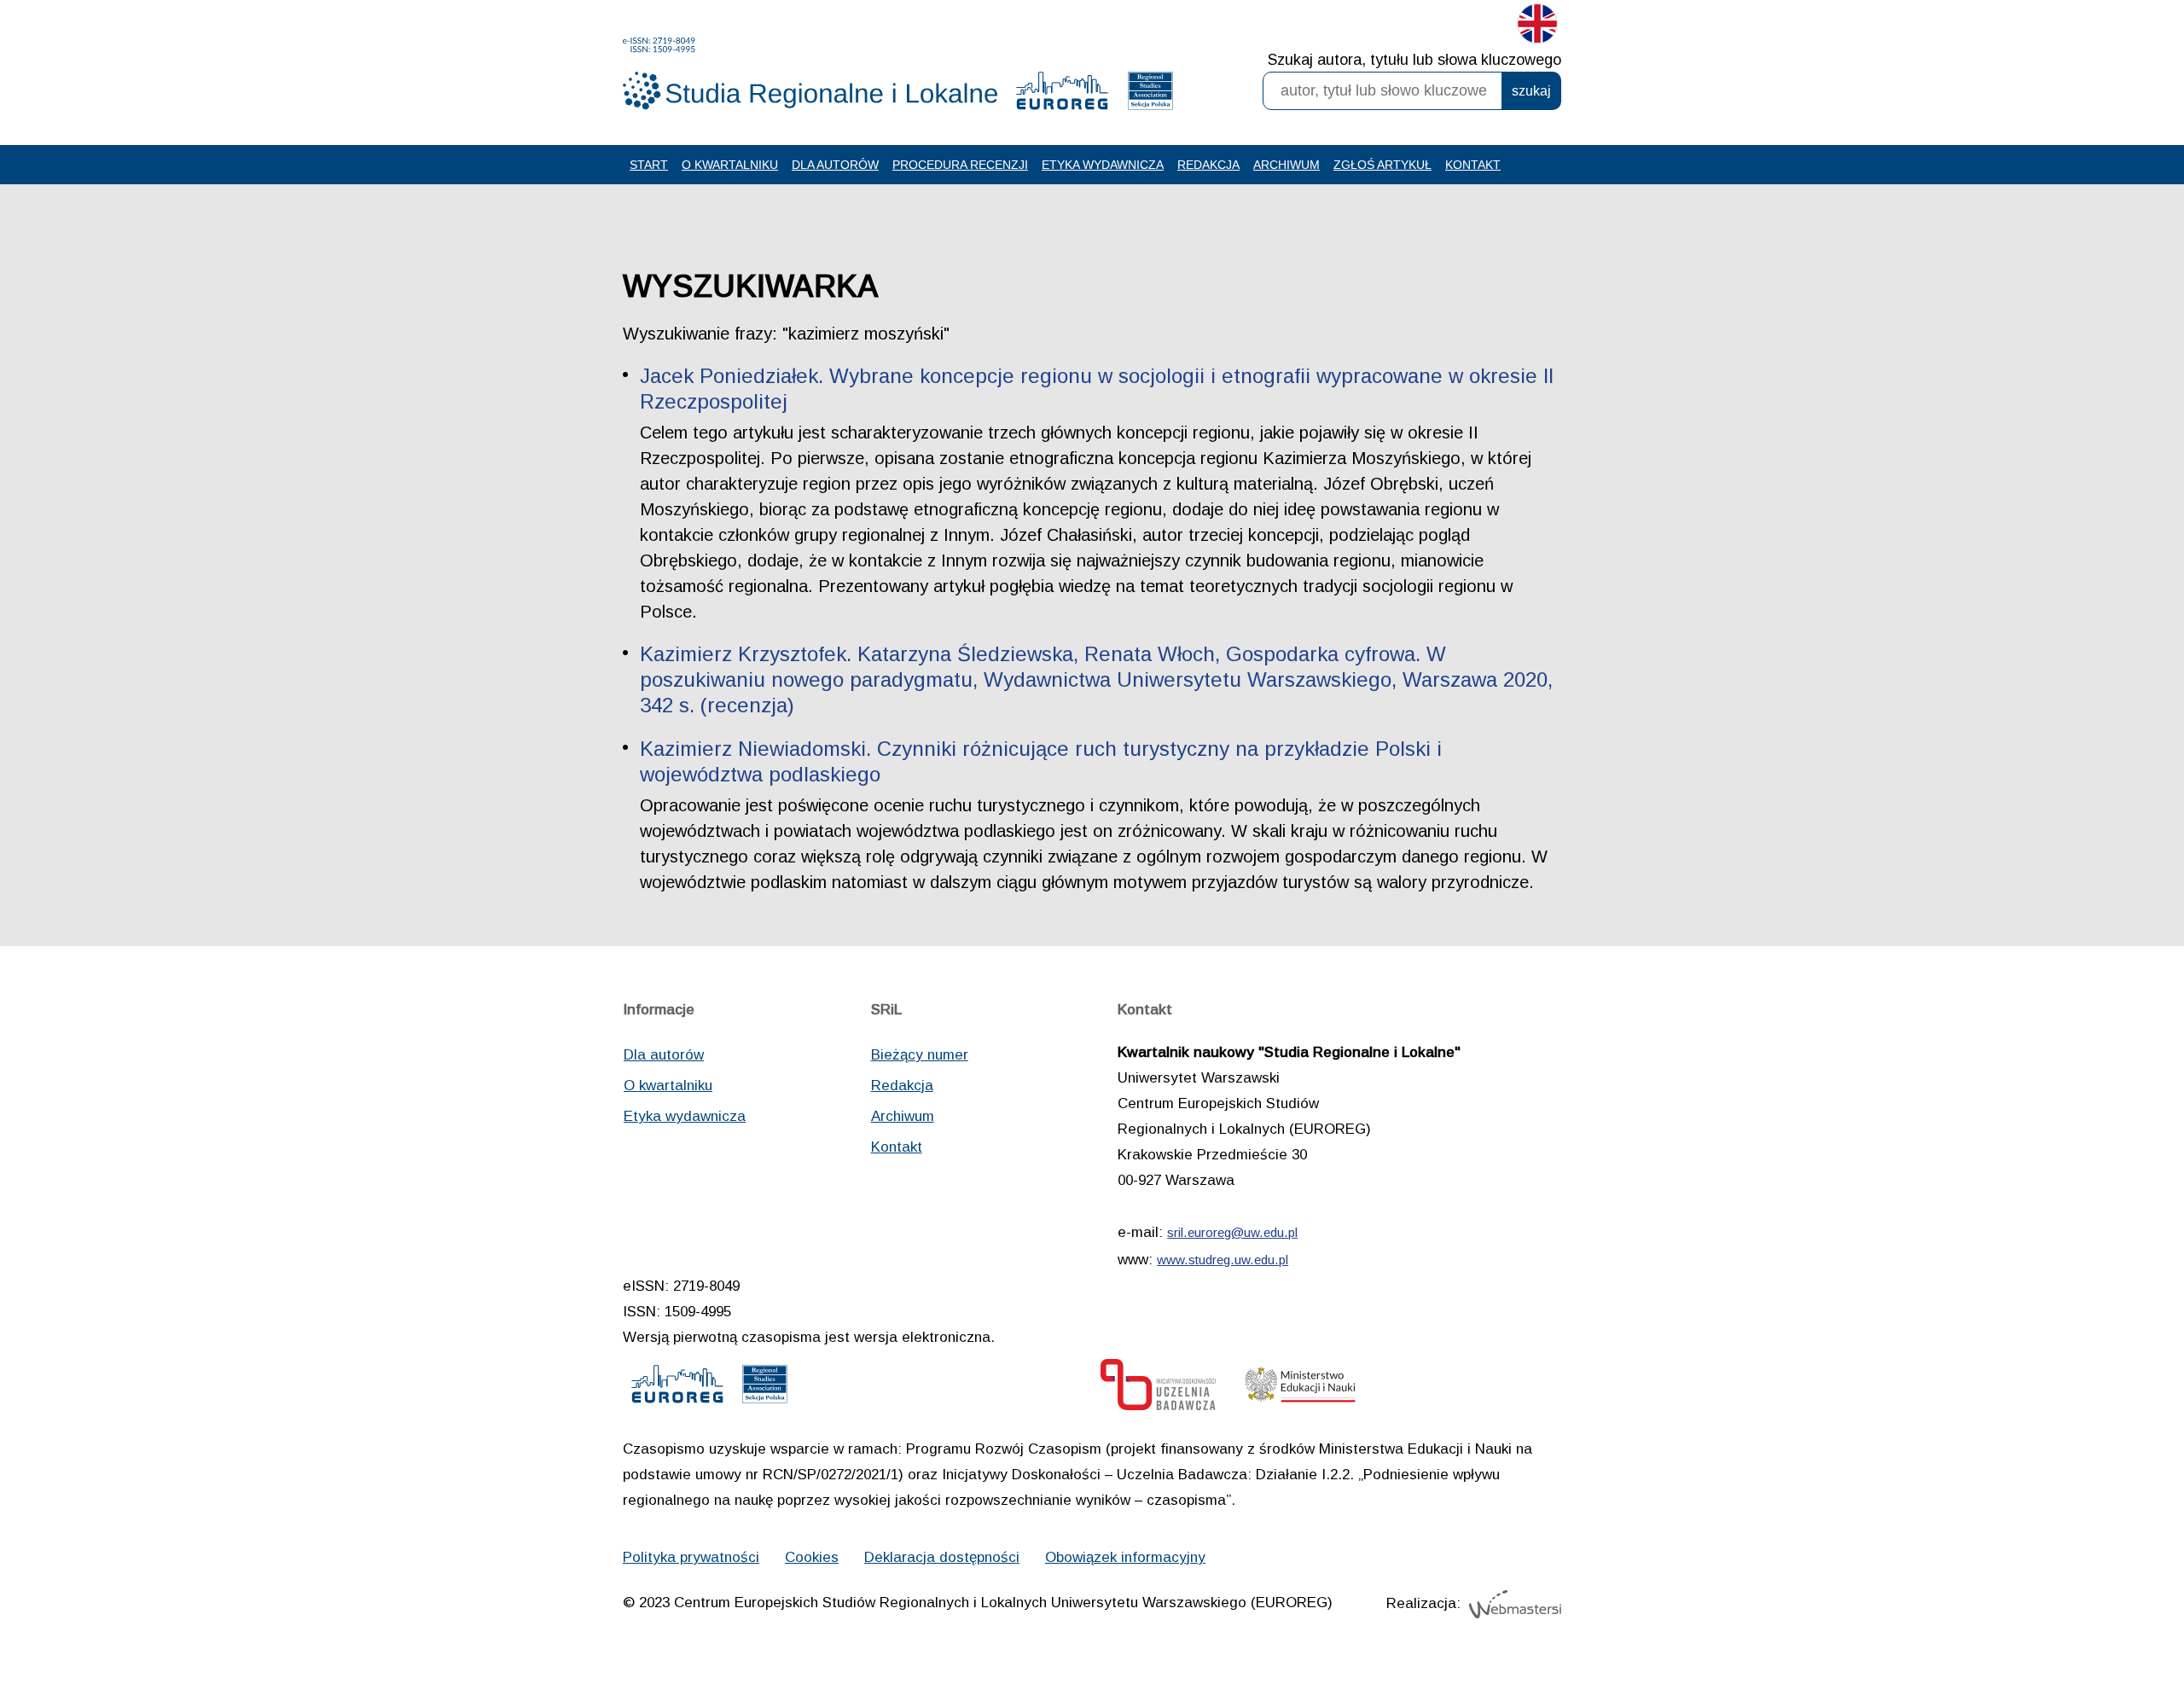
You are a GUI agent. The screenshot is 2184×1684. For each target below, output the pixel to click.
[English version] (1537, 27)
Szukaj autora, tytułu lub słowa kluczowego (1414, 60)
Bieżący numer (920, 1055)
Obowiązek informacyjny (1125, 1557)
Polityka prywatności (691, 1557)
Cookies (812, 1557)
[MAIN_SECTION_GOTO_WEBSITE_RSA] (1150, 95)
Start (649, 165)
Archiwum (1287, 165)
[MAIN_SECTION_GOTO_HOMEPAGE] (810, 74)
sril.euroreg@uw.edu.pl (1232, 1232)
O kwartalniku (730, 165)
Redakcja (1208, 165)
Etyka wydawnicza (1103, 165)
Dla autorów (835, 165)
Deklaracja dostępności (942, 1557)
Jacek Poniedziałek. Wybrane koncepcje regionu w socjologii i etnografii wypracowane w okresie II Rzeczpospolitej (1097, 389)
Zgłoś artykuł (1382, 165)
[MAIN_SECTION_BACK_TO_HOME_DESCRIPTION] (2111, 1615)
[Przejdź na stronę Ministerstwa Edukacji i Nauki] (1300, 1389)
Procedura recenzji (960, 165)
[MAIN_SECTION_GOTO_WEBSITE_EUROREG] (1062, 95)
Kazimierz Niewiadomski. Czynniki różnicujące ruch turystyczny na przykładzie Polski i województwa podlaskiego (1041, 761)
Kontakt (1473, 165)
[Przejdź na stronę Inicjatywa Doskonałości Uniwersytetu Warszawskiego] (1158, 1389)
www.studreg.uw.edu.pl (1223, 1260)
